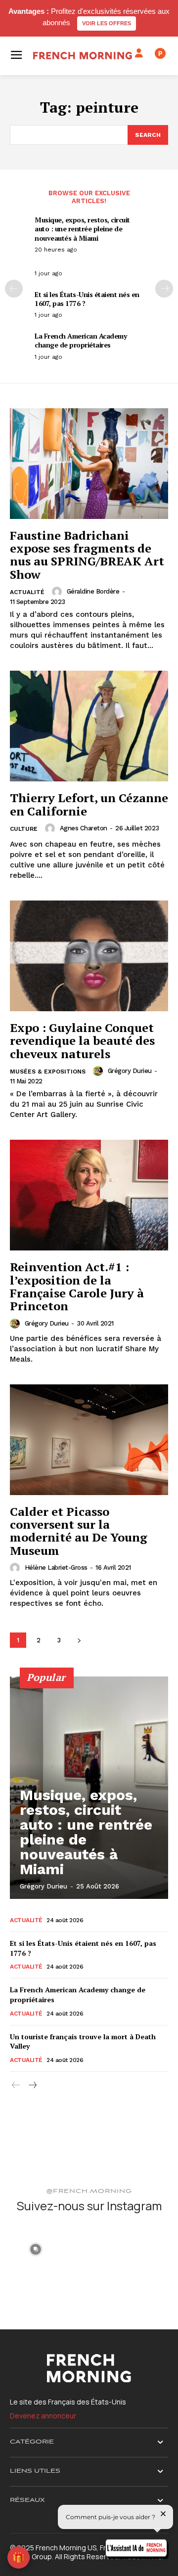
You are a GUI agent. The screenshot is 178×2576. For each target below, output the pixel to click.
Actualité (27, 592)
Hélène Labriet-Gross (56, 1567)
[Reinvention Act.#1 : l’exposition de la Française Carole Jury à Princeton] (89, 1195)
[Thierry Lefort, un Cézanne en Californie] (89, 726)
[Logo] (83, 56)
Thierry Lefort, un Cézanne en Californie (89, 804)
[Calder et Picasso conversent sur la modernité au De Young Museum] (89, 1440)
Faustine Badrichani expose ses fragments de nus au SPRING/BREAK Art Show (87, 555)
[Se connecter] (139, 53)
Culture (24, 829)
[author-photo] (58, 592)
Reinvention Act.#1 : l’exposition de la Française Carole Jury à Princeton (77, 1286)
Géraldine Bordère (93, 591)
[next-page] (164, 289)
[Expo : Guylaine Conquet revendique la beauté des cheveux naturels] (89, 956)
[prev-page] (14, 289)
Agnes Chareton (84, 828)
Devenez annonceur (43, 2416)
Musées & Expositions (48, 1072)
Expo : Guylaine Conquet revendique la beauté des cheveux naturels (82, 1041)
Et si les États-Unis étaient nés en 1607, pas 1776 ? (87, 299)
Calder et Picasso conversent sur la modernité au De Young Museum (79, 1531)
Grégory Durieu (130, 1071)
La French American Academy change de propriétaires (81, 340)
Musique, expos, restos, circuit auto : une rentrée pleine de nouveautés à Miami (82, 229)
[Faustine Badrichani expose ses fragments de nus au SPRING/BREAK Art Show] (89, 464)
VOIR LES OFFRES (107, 23)
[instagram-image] (36, 2248)
